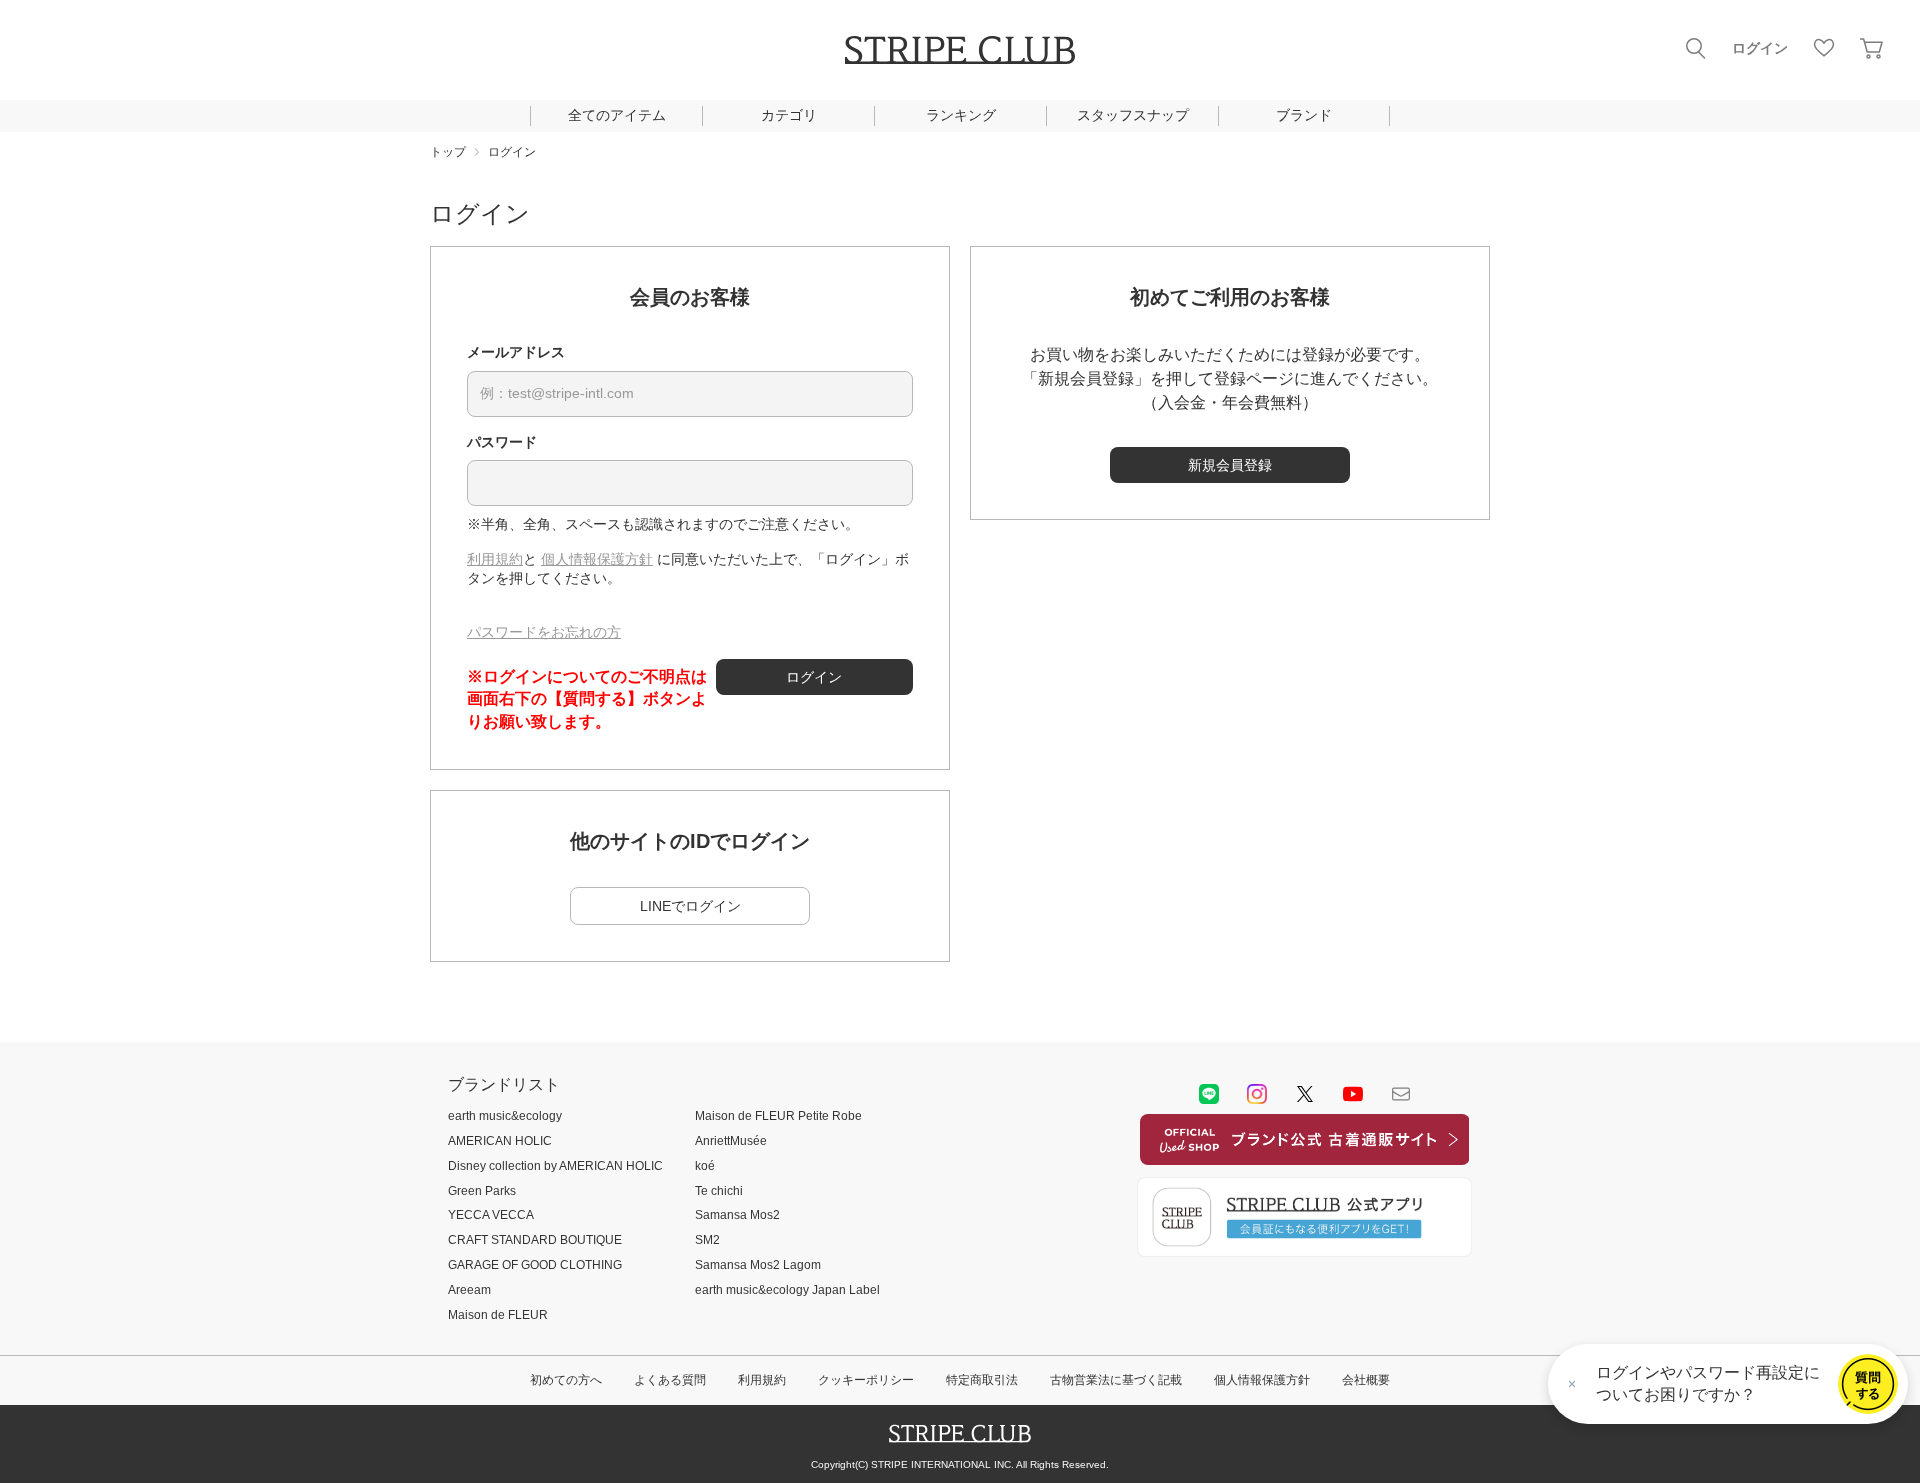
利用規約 (495, 559)
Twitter (1305, 1094)
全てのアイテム (617, 115)
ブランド (1304, 115)
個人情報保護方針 (597, 559)
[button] (1868, 1384)
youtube (1353, 1094)
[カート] (1872, 48)
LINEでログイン (690, 906)
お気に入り (1824, 48)
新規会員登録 (1230, 465)
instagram (1257, 1094)
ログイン (1760, 48)
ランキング (961, 115)
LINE (1209, 1094)
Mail (1401, 1094)
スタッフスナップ (1133, 115)
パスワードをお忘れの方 (544, 632)
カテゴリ (789, 115)
